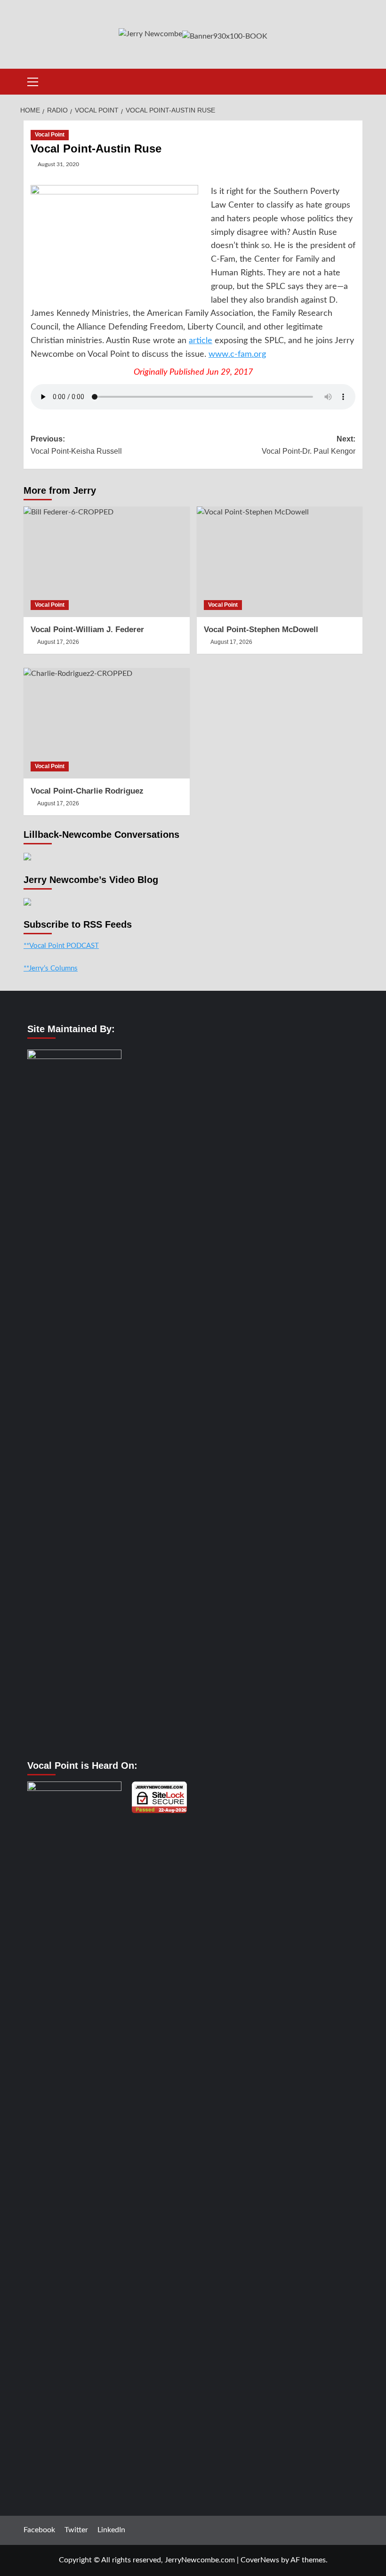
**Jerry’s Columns (51, 968)
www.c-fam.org (237, 354)
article (201, 341)
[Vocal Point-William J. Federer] (107, 562)
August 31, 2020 (58, 164)
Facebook (39, 2530)
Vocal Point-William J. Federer (87, 630)
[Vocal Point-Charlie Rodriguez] (107, 723)
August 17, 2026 (58, 642)
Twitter (76, 2530)
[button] (33, 80)
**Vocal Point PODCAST (61, 946)
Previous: (76, 445)
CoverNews (260, 2560)
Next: (309, 445)
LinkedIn (111, 2530)
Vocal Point (50, 135)
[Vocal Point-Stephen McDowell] (280, 562)
